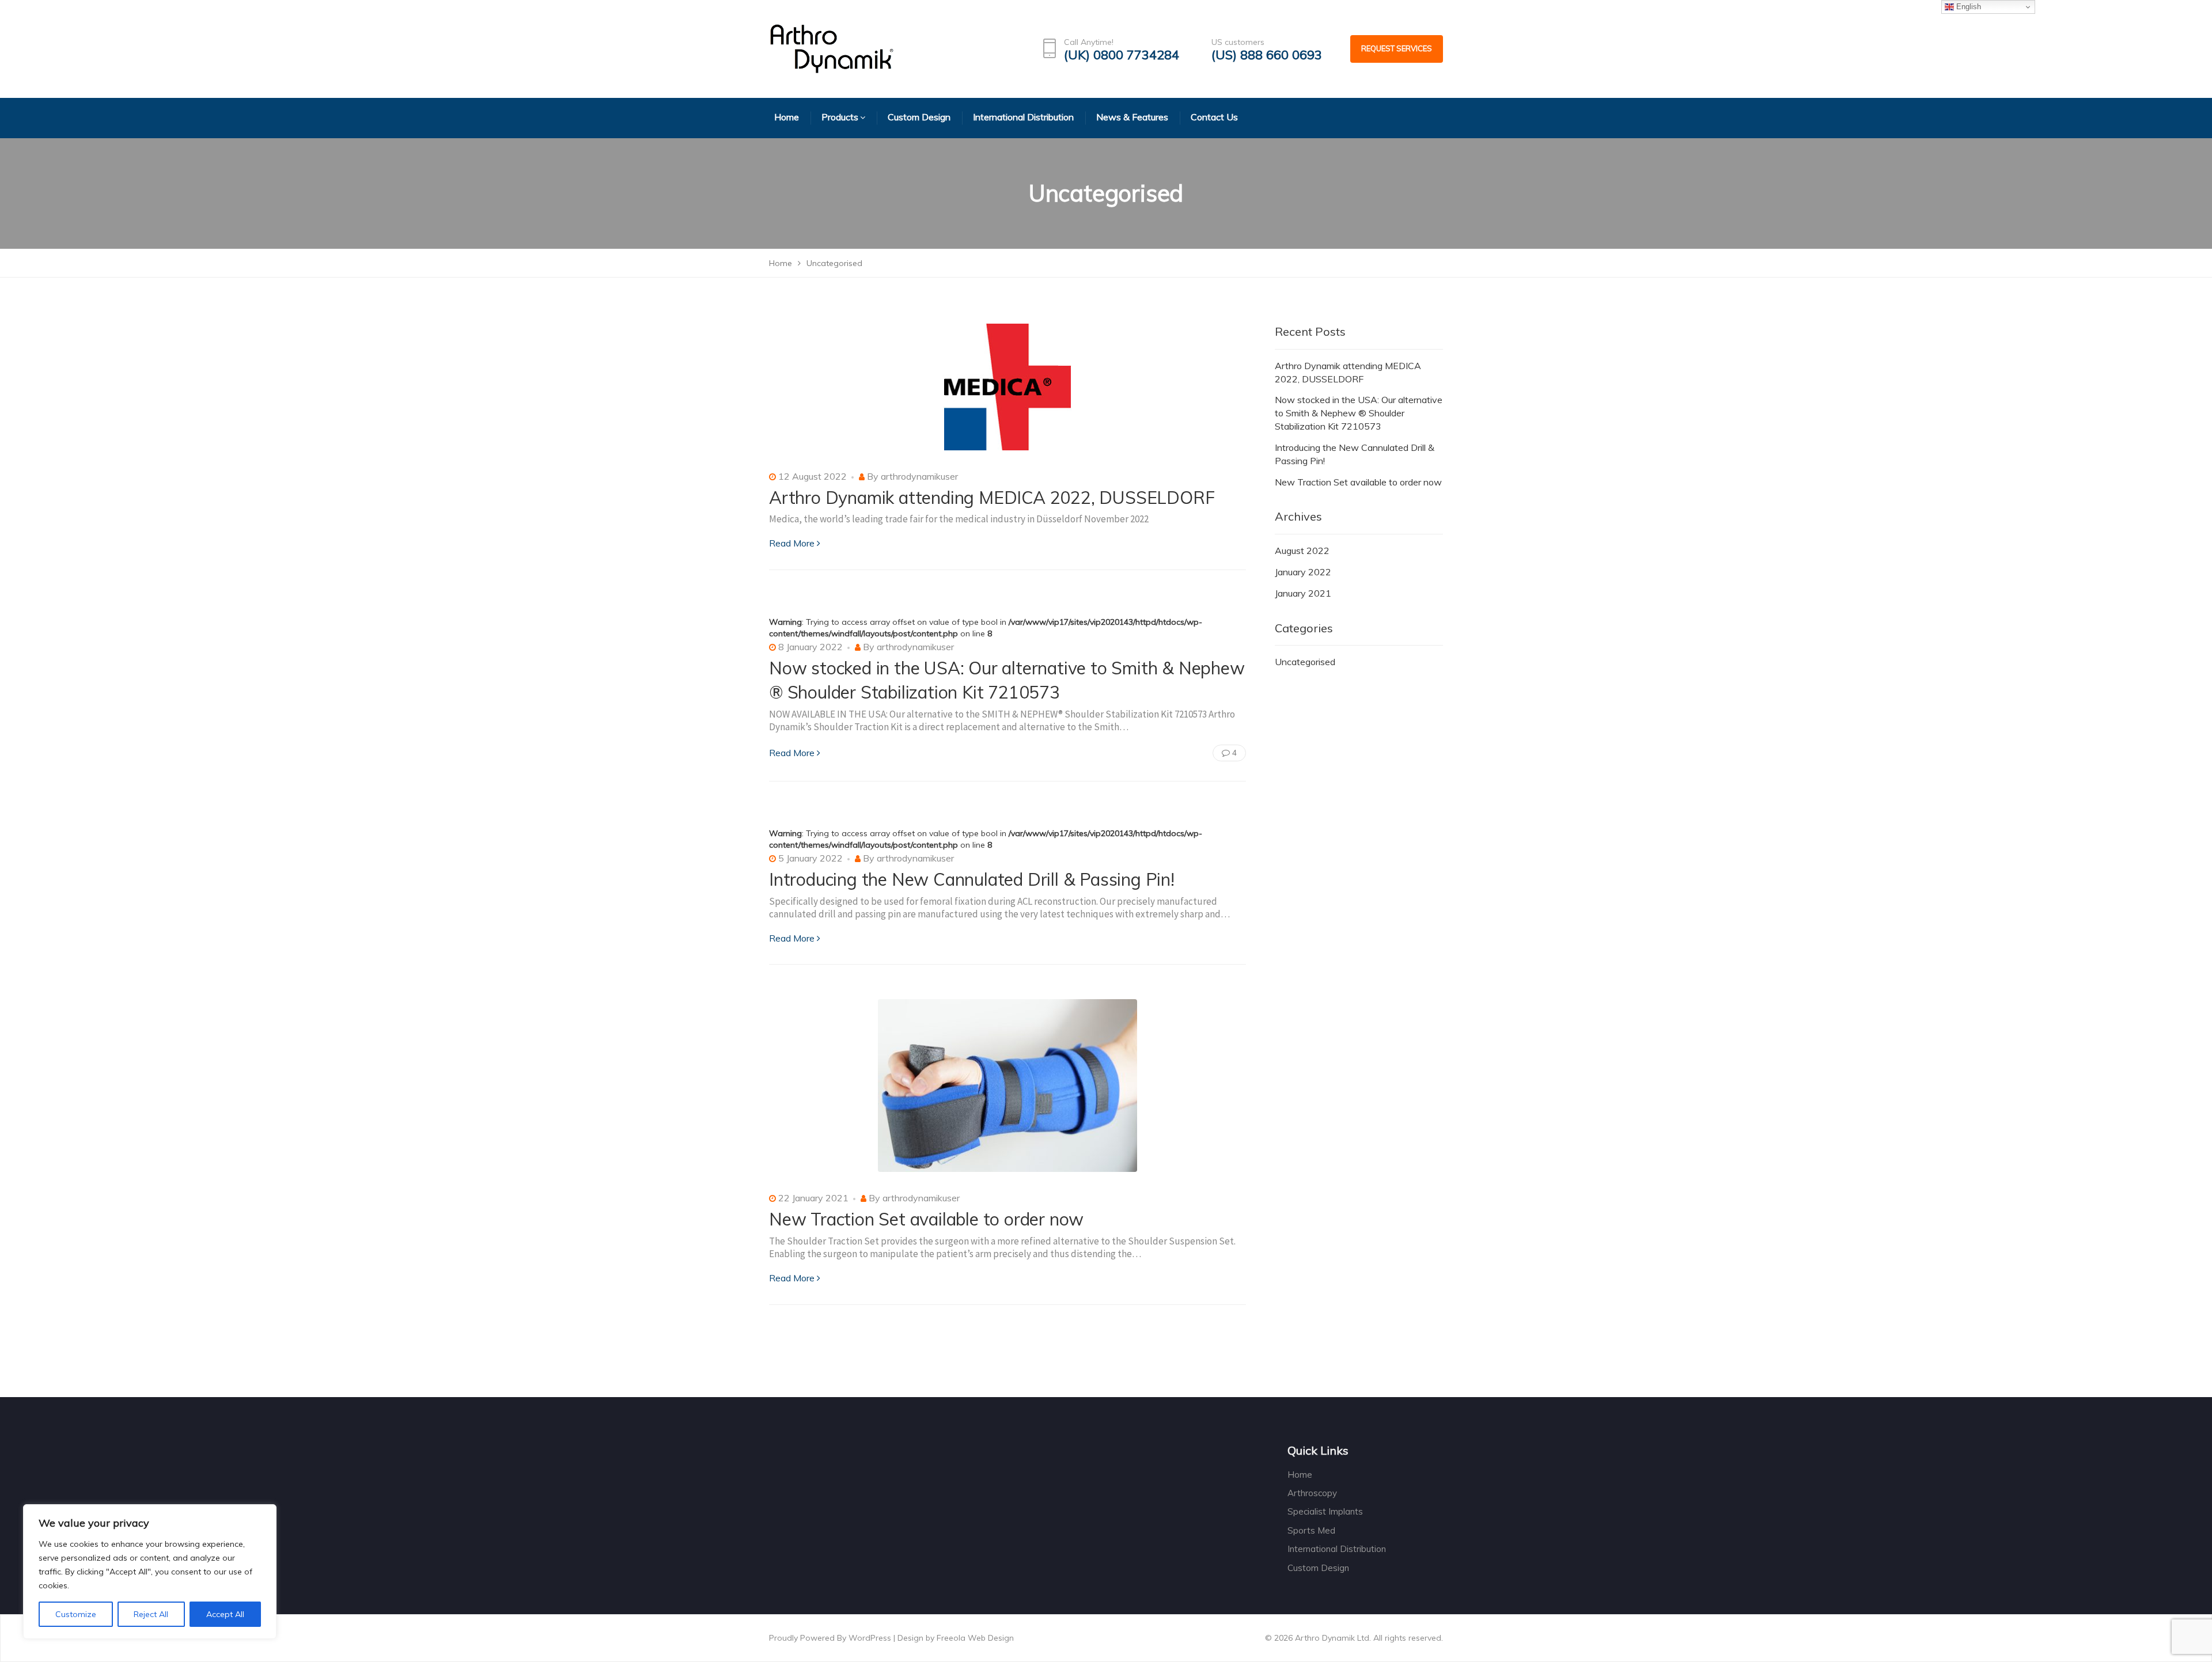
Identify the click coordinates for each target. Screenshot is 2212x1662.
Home (1300, 1475)
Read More (792, 543)
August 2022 (1302, 551)
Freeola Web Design (975, 1638)
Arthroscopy (1312, 1493)
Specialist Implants (1325, 1511)
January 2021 (1303, 593)
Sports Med (1311, 1530)
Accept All (225, 1614)
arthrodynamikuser (919, 476)
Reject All (151, 1614)
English (1967, 7)
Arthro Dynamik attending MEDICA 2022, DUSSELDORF (992, 498)
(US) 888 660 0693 (1267, 55)
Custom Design (1318, 1568)
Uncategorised (1305, 662)
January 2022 (1303, 572)
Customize (76, 1614)
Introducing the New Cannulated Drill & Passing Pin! (972, 879)
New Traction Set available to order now (926, 1219)
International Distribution (1337, 1549)
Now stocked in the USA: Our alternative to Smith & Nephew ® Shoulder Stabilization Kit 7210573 (1359, 413)
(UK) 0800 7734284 (1122, 55)
